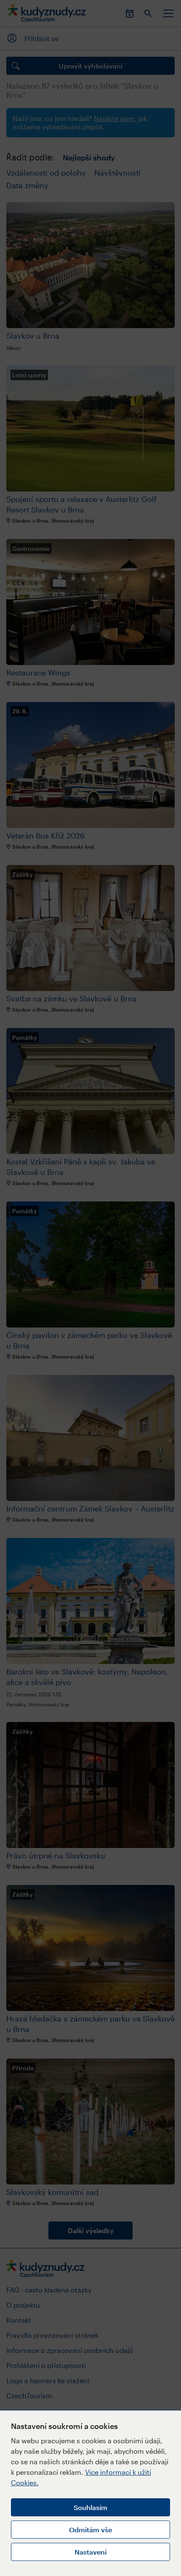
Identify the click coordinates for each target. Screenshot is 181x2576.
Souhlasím (90, 2507)
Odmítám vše (90, 2530)
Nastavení (90, 2552)
